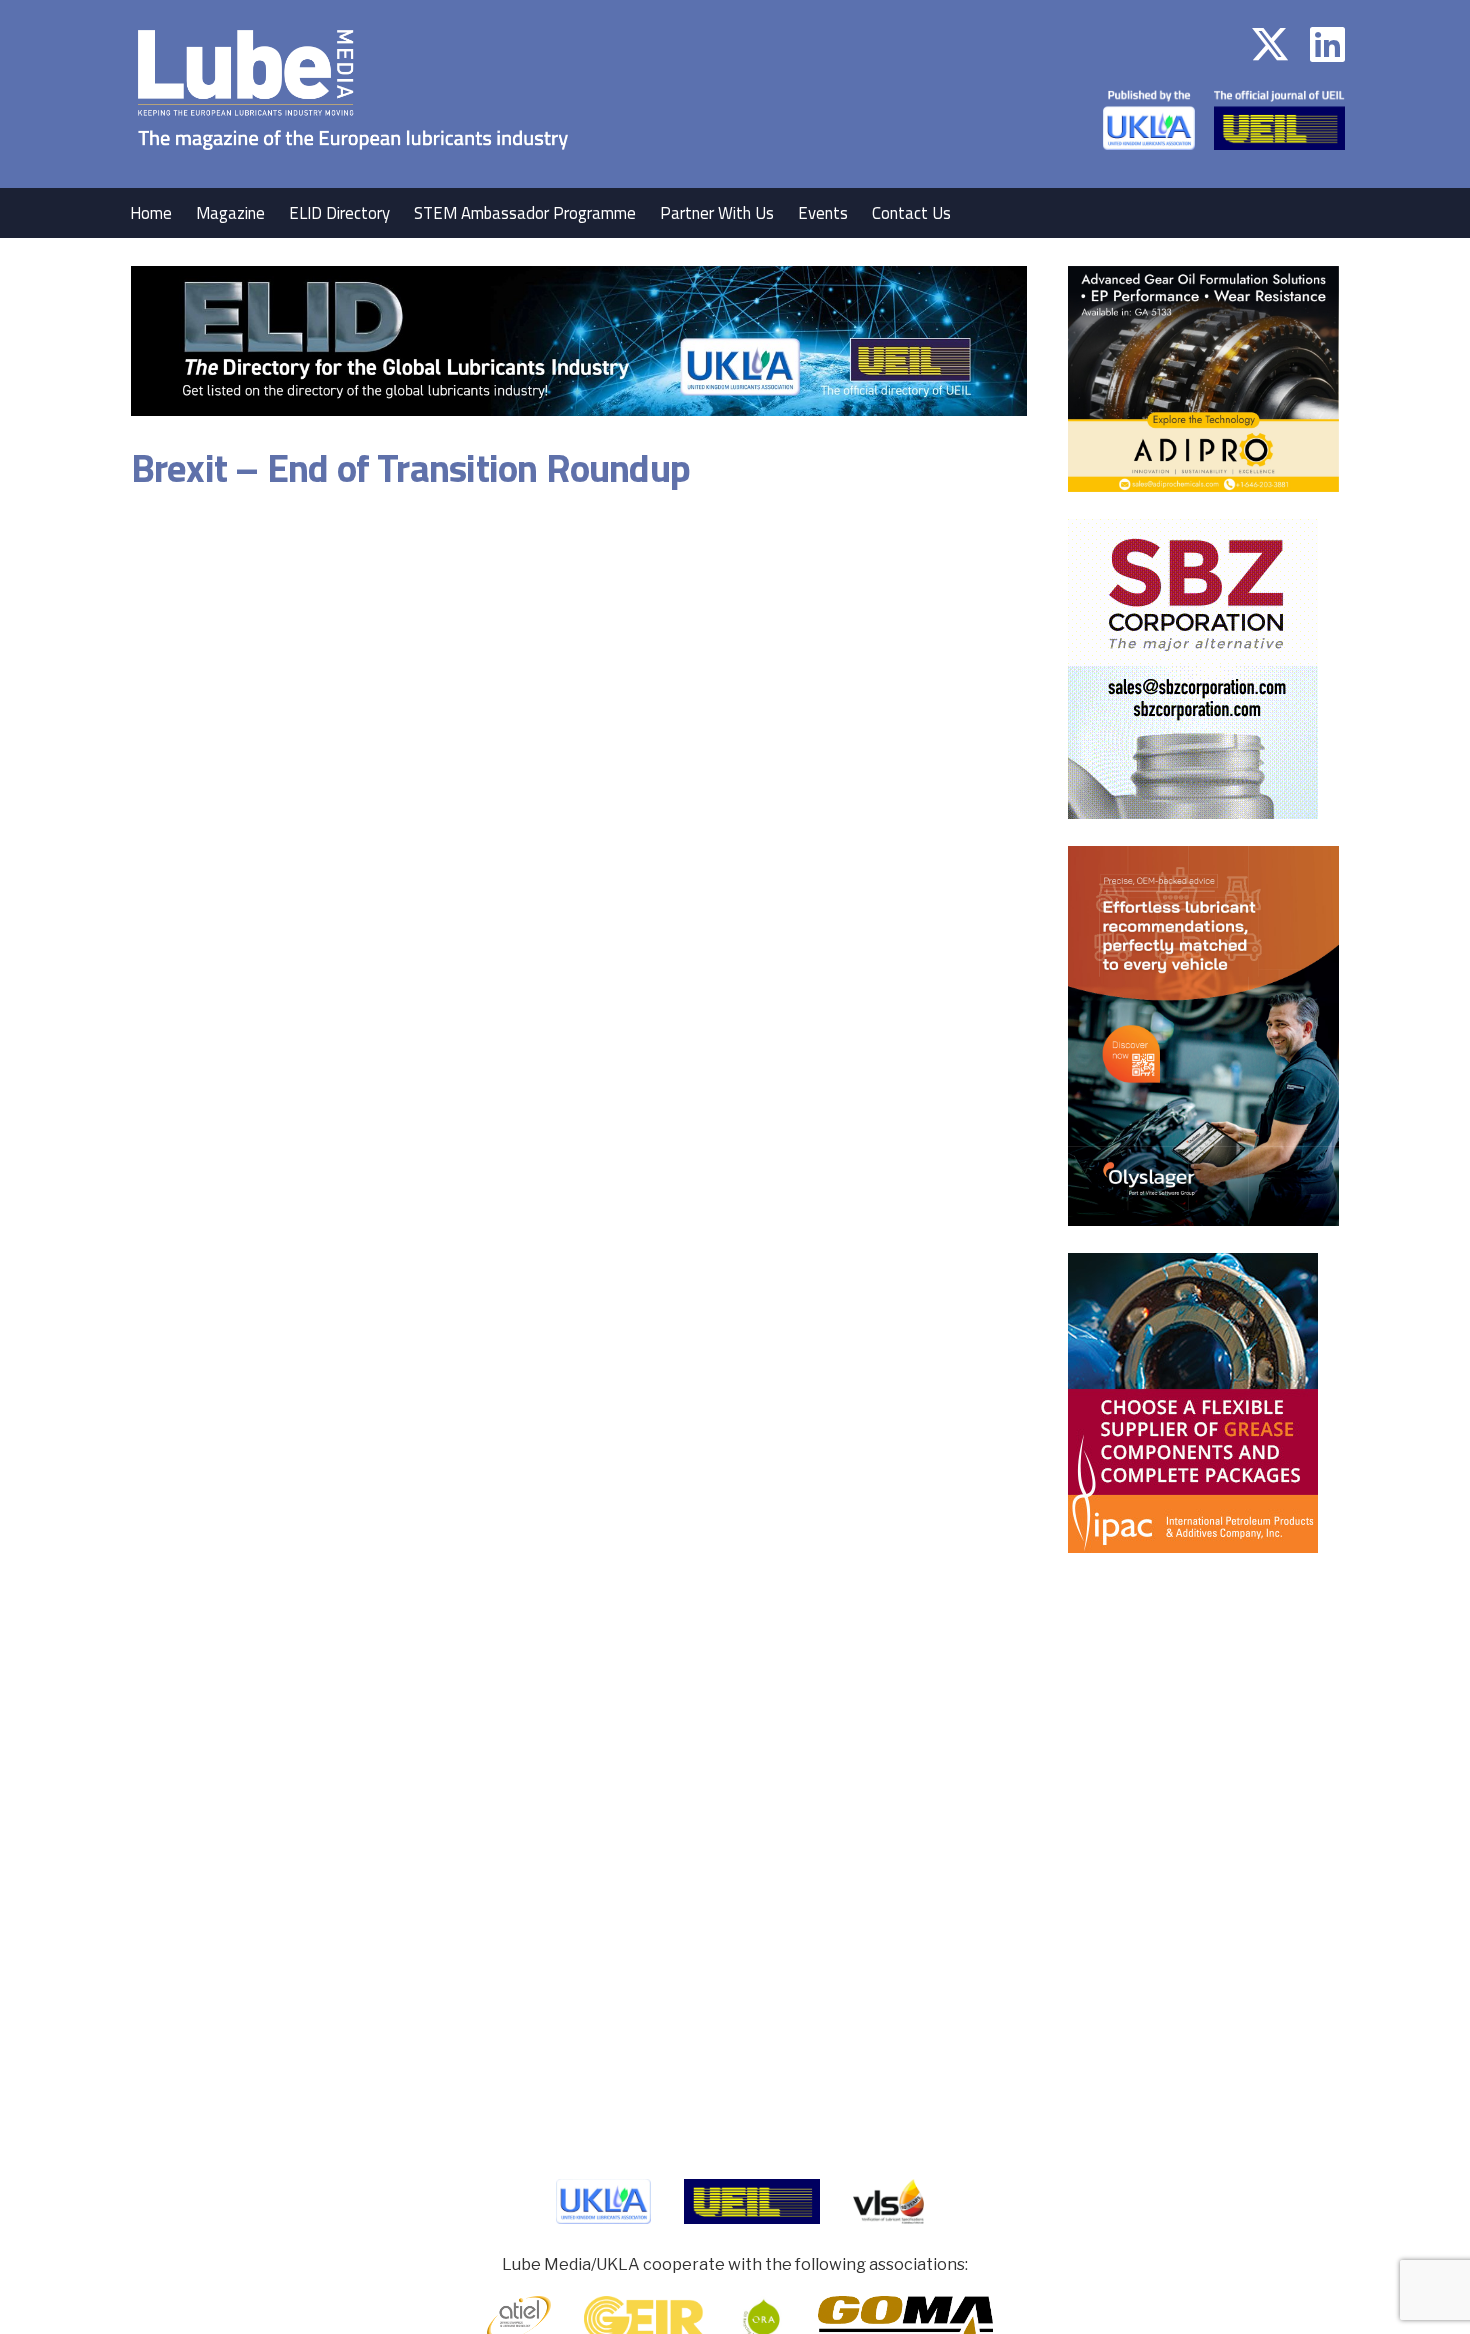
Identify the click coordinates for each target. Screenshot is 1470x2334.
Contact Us (911, 213)
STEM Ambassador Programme (525, 213)
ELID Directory (339, 213)
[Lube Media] (353, 174)
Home (151, 213)
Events (823, 213)
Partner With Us (717, 213)
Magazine (230, 213)
